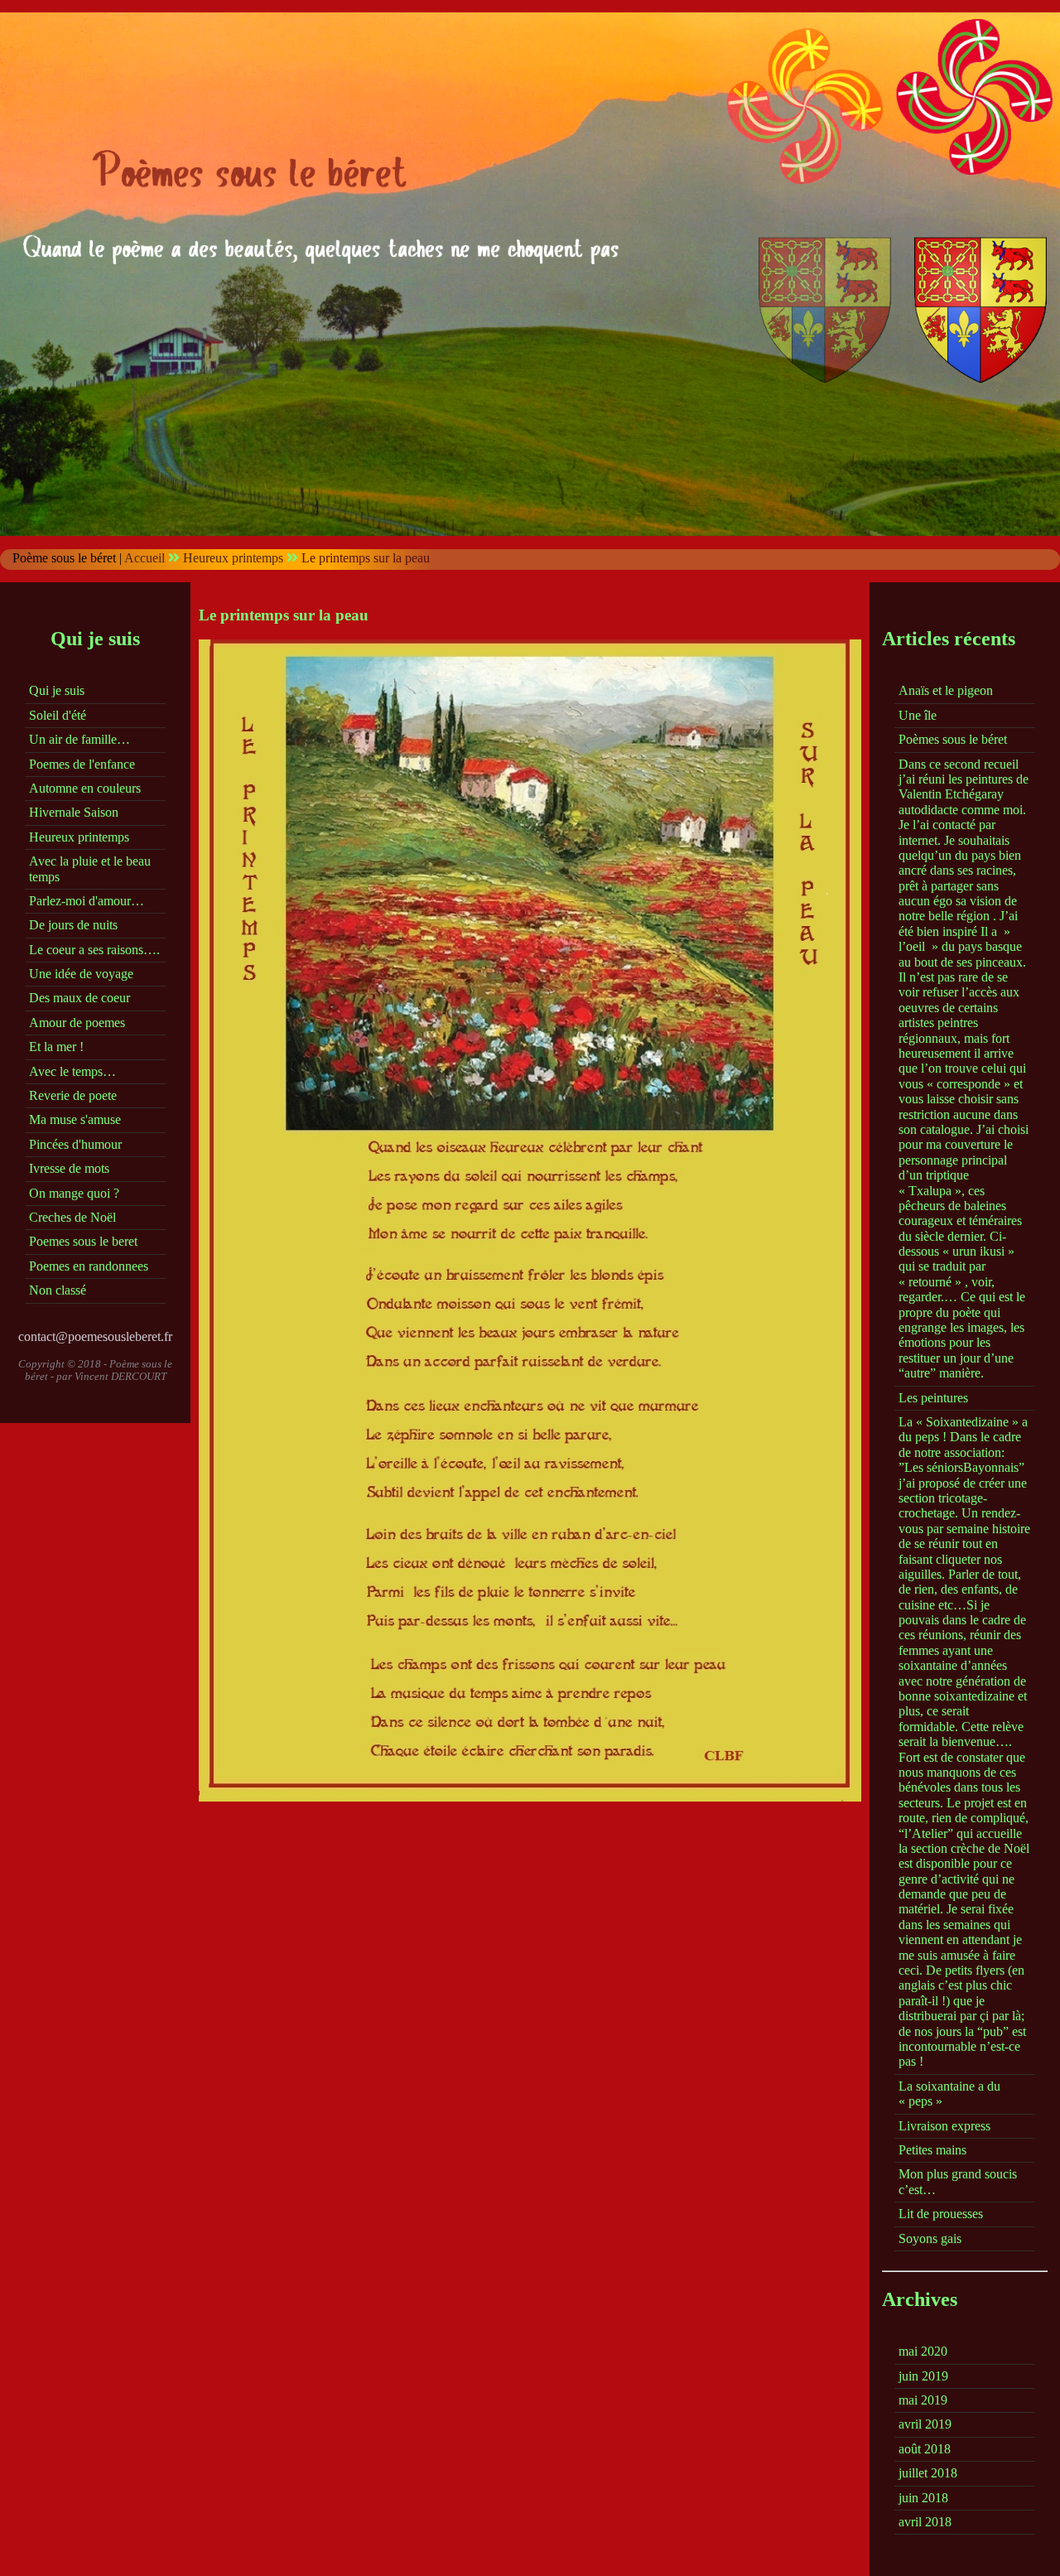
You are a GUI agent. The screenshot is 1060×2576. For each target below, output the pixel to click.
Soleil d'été (58, 715)
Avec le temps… (72, 1071)
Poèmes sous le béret (953, 739)
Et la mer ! (56, 1047)
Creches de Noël (72, 1217)
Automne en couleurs (85, 788)
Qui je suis (57, 690)
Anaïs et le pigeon (946, 690)
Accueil (145, 558)
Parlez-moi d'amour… (87, 901)
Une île (918, 715)
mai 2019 (923, 2400)
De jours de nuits (73, 925)
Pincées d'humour (75, 1144)
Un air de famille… (79, 739)
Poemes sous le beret (83, 1241)
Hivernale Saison (74, 812)
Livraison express (944, 2126)
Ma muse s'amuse (75, 1119)
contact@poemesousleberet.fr (95, 1336)
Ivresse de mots (69, 1168)
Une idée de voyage (81, 974)
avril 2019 (925, 2424)
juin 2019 (923, 2376)
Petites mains (932, 2150)
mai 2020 (923, 2351)
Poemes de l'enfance (82, 764)
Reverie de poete (73, 1095)
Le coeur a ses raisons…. (94, 950)
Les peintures (933, 1398)
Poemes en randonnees (89, 1266)
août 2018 (925, 2449)
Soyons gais (930, 2238)
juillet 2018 (928, 2473)
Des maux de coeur (79, 998)
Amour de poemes (77, 1023)
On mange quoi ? (74, 1193)
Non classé (58, 1290)
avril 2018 (925, 2522)
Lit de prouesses (941, 2214)
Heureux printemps (233, 558)
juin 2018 (923, 2498)
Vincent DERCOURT (120, 1376)
